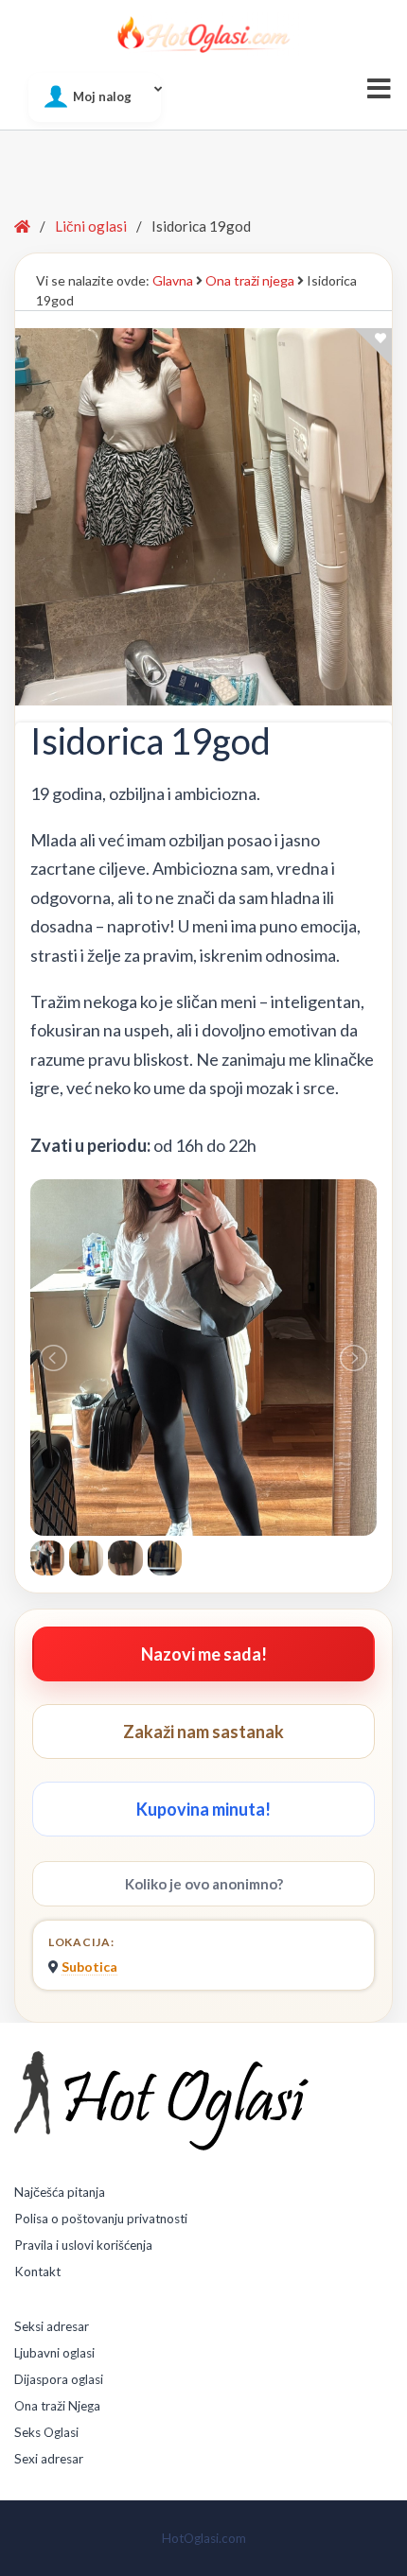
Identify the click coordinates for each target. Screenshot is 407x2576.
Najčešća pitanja (60, 2192)
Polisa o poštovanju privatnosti (101, 2219)
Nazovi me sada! (204, 1654)
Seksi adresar (52, 2326)
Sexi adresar (49, 2459)
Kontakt (37, 2271)
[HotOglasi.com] (203, 34)
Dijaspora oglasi (59, 2379)
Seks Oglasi (46, 2432)
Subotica (89, 1967)
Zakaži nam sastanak (203, 1732)
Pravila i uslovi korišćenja (83, 2245)
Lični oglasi (91, 226)
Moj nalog (102, 96)
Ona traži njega (250, 280)
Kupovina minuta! (203, 1809)
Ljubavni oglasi (54, 2353)
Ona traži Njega (57, 2406)
